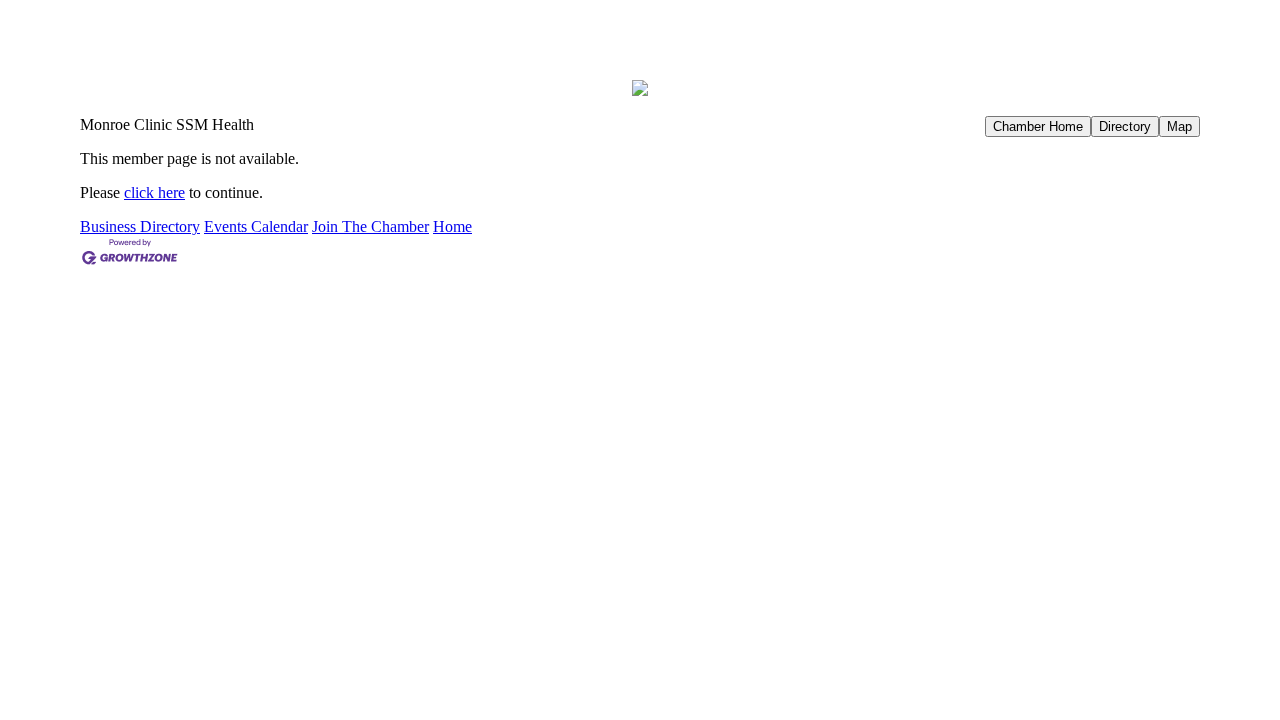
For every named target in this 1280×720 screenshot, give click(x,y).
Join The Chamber (370, 226)
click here (154, 192)
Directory (1125, 126)
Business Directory (140, 226)
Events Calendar (256, 226)
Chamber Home (1038, 126)
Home (452, 226)
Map (1179, 126)
